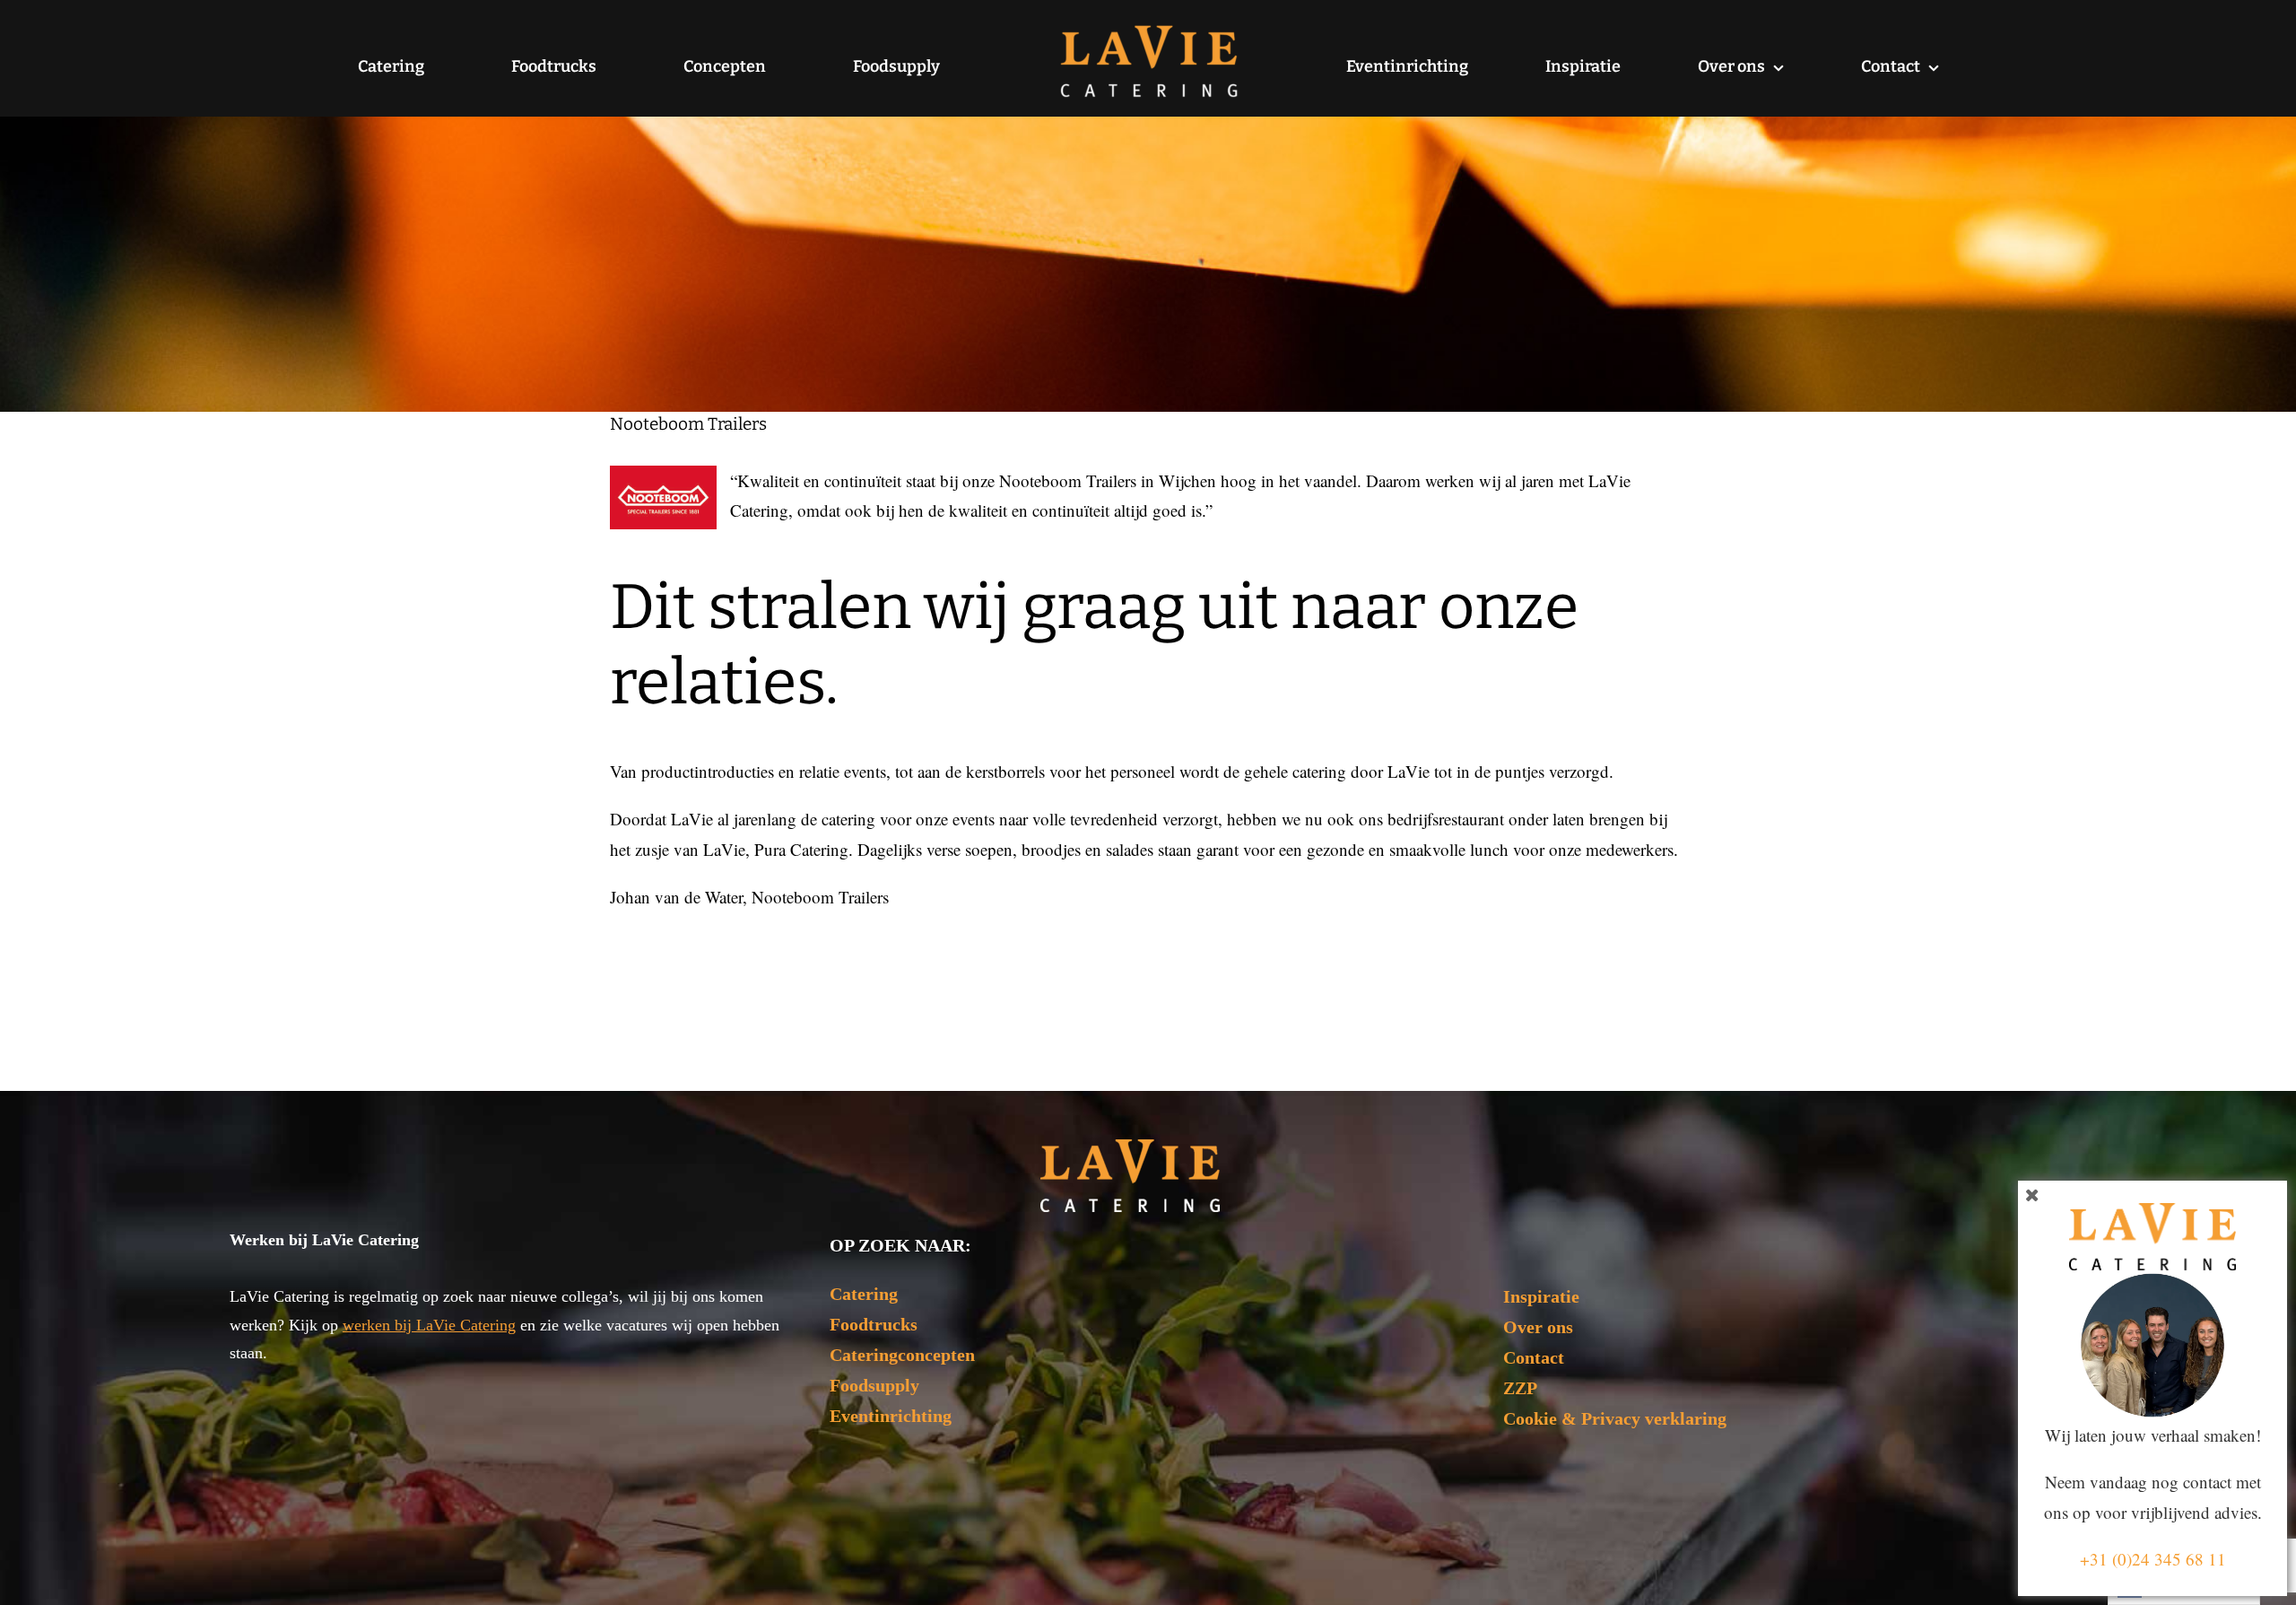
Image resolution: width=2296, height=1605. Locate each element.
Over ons (1538, 1327)
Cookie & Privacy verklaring (1615, 1418)
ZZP (1520, 1388)
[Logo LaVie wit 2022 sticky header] (1130, 1148)
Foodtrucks (874, 1324)
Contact (1534, 1357)
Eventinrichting (891, 1416)
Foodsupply (874, 1385)
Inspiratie (1541, 1296)
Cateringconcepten (902, 1355)
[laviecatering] (1149, 31)
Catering (864, 1294)
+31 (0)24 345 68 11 (2153, 1559)
